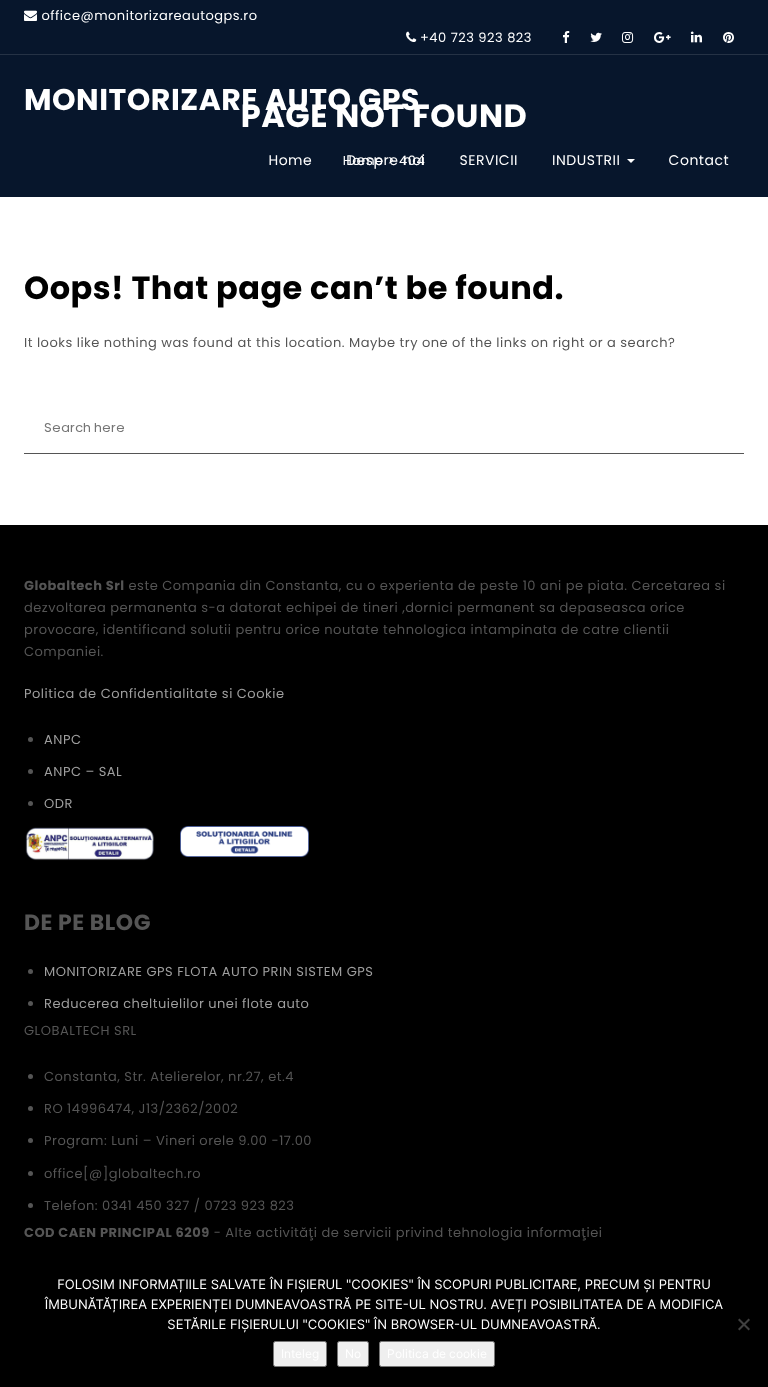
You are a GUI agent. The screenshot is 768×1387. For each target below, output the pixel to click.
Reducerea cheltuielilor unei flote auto (176, 1003)
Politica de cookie (437, 1353)
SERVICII (489, 160)
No (353, 1353)
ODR (58, 803)
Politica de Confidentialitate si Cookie (154, 693)
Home (290, 160)
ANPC (62, 739)
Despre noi (385, 160)
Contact (699, 160)
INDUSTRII (588, 160)
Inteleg (300, 1353)
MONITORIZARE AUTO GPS (222, 100)
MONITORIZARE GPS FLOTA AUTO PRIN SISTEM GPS (208, 971)
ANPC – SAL (83, 771)
